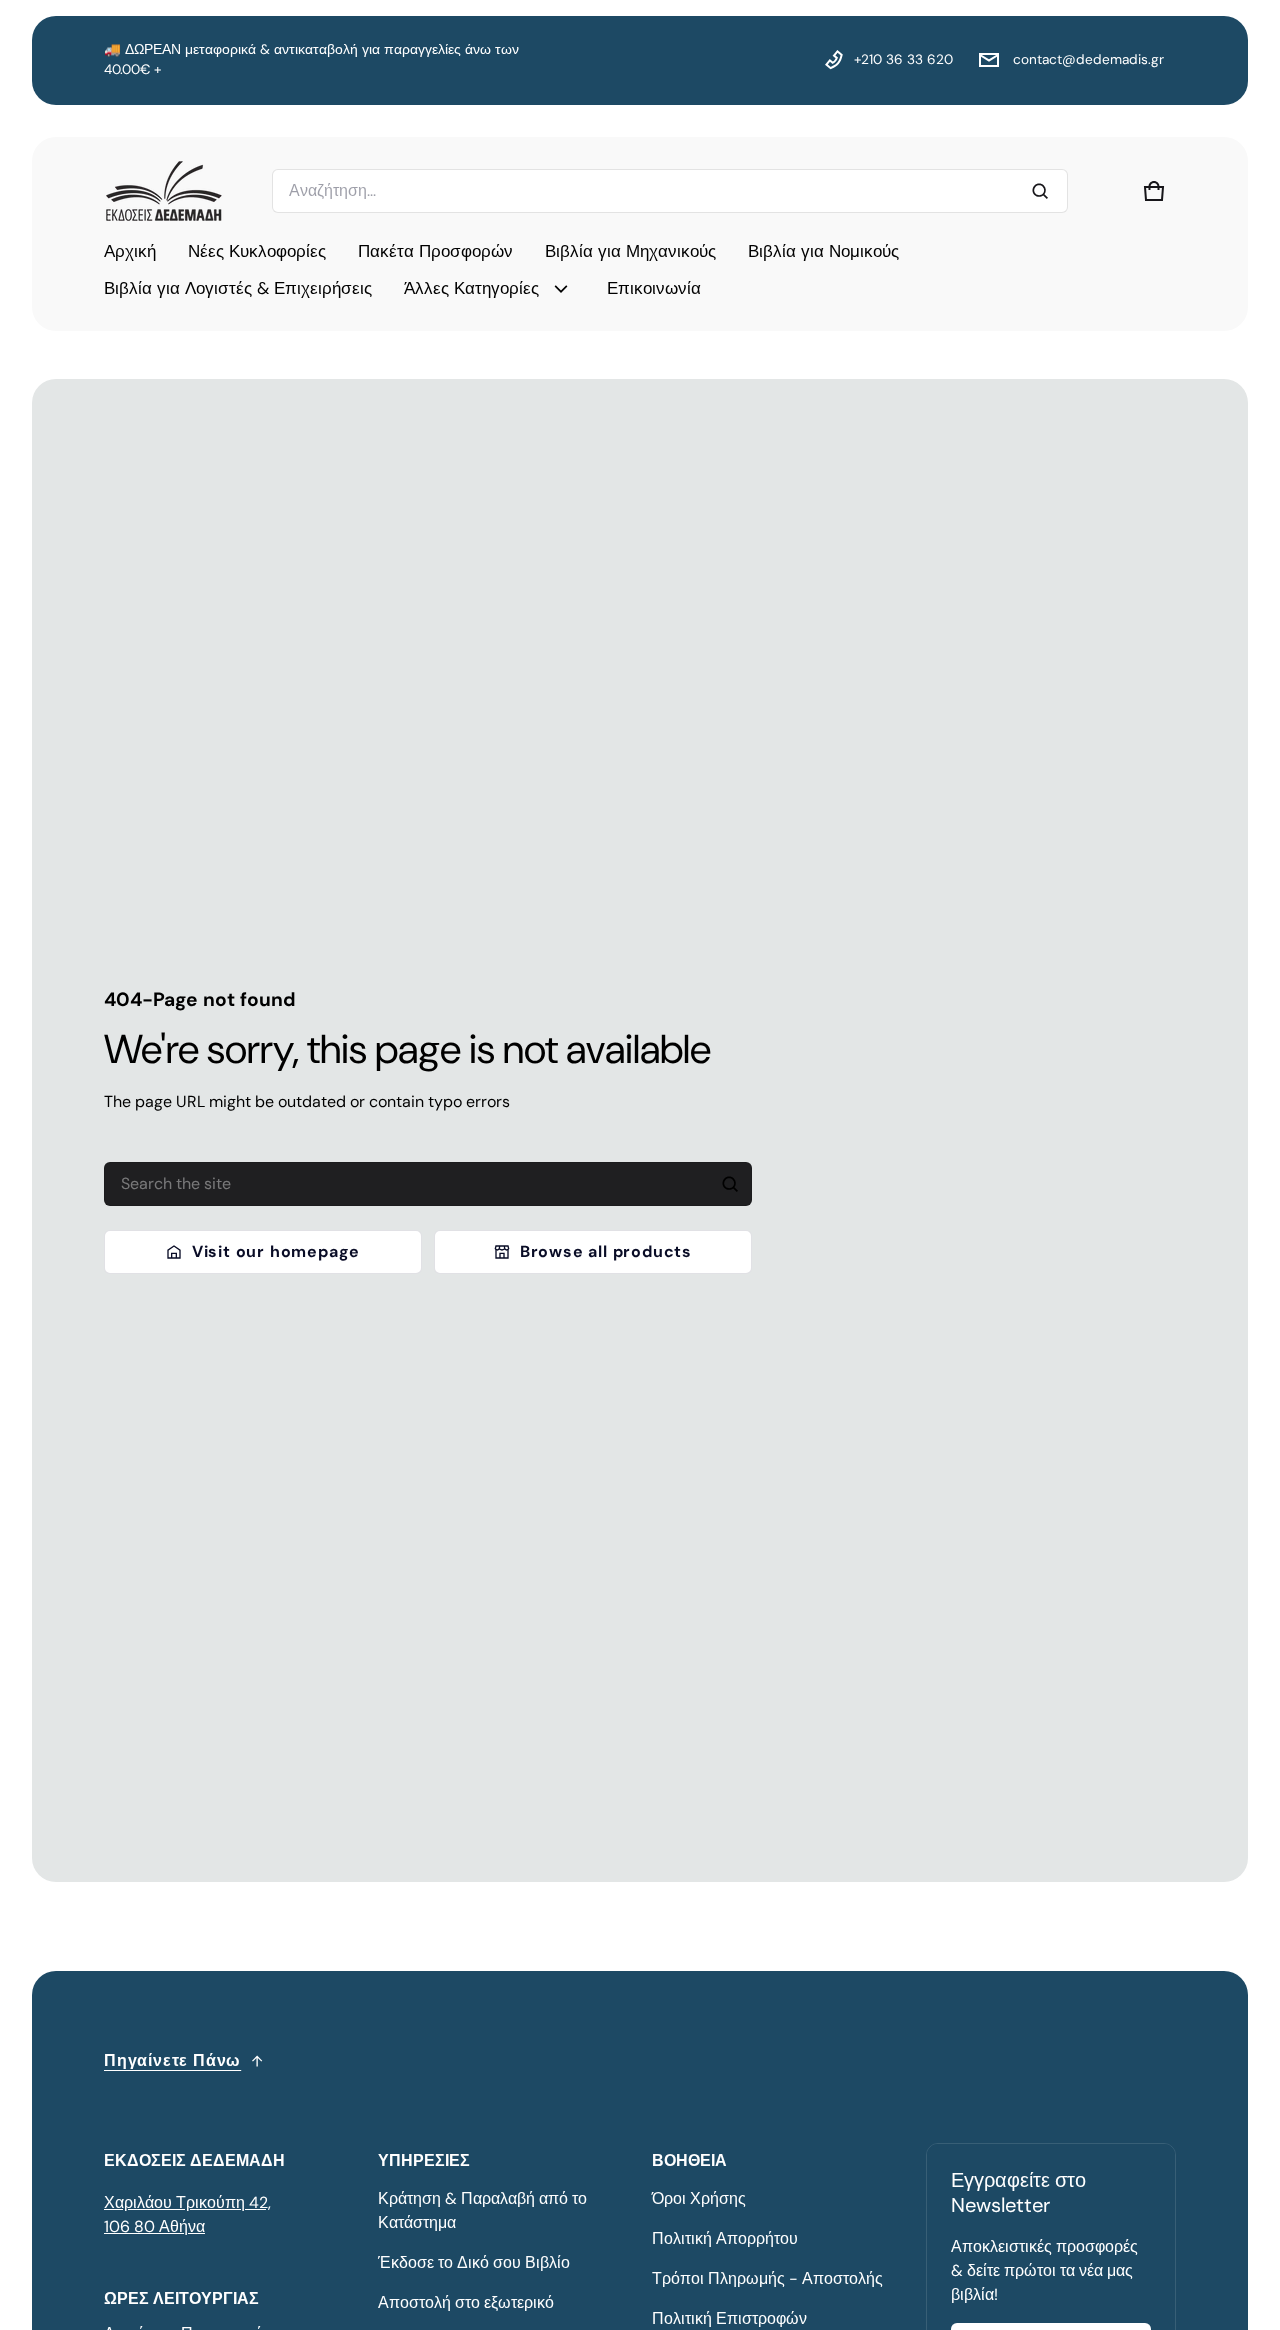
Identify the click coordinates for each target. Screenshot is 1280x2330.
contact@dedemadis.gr (1086, 59)
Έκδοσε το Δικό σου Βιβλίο (474, 2262)
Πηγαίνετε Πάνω (172, 2060)
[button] (1154, 191)
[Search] (730, 1184)
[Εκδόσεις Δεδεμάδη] (164, 191)
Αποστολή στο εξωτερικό (466, 2302)
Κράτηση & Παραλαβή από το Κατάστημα (482, 2210)
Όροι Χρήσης (699, 2198)
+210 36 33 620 (903, 59)
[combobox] (670, 191)
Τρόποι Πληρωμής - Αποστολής (767, 2278)
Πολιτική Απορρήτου (725, 2238)
